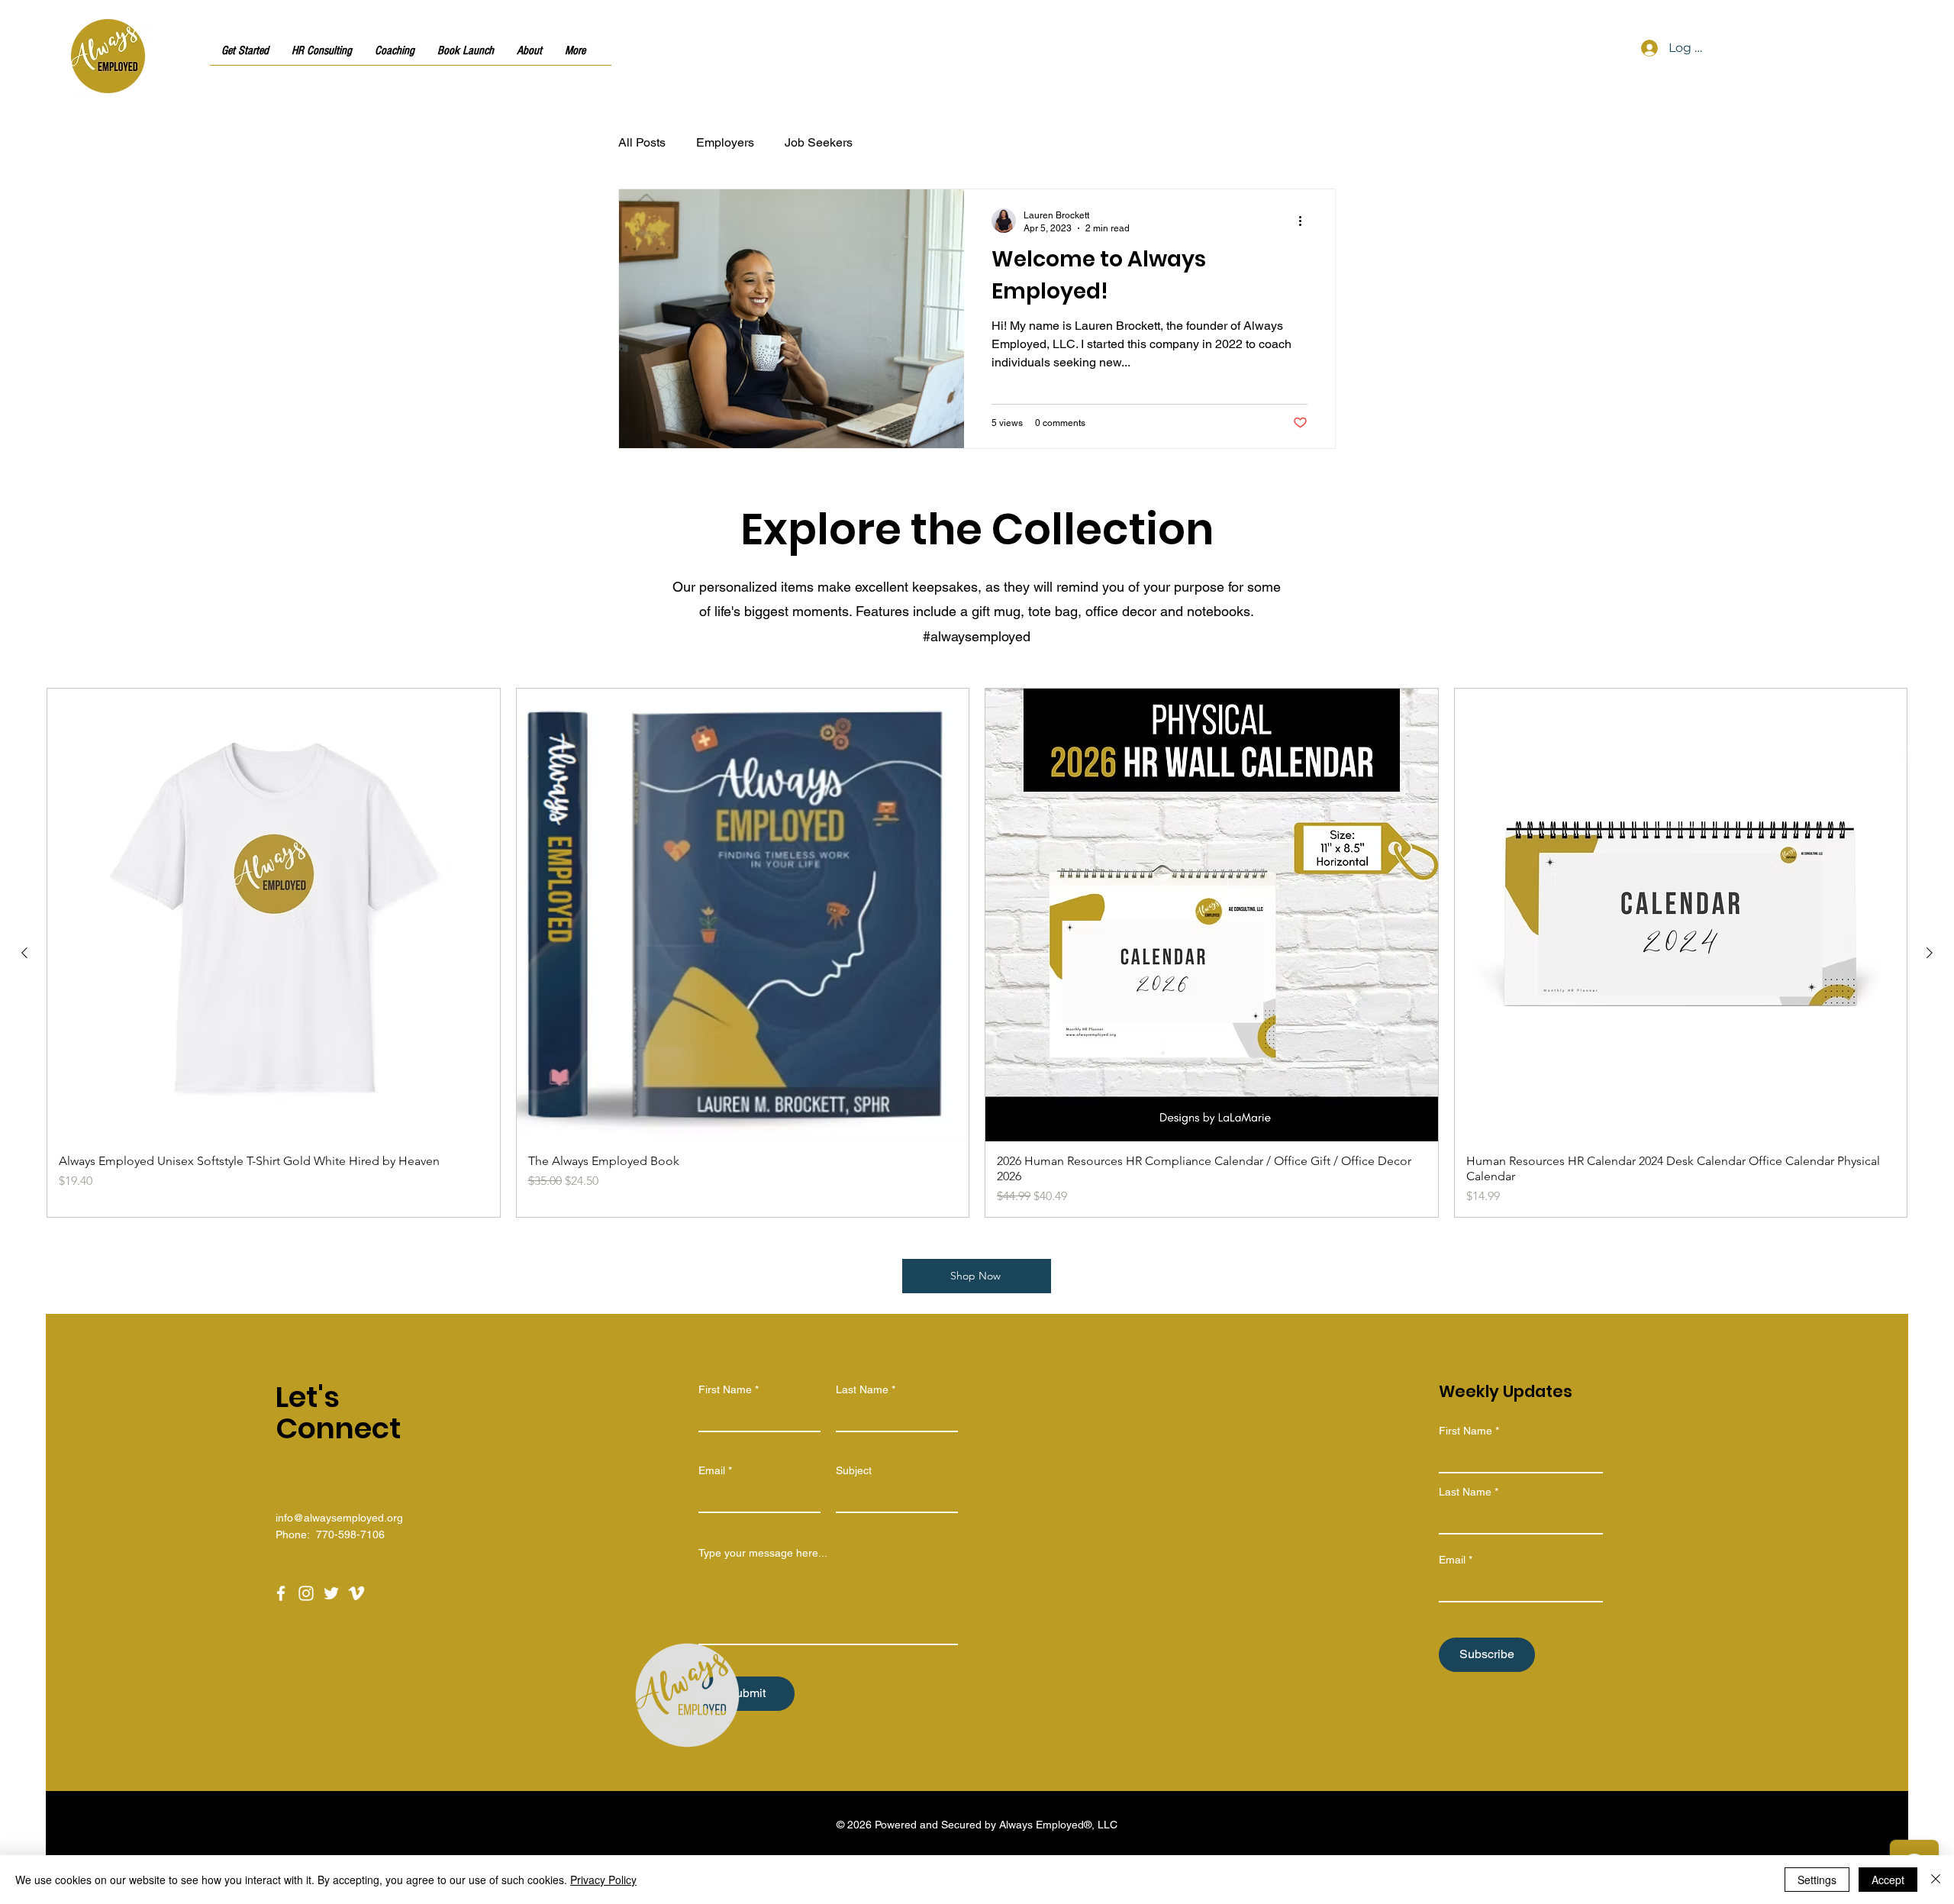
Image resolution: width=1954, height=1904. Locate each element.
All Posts (642, 142)
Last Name (862, 1389)
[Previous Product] (24, 953)
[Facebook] (281, 1593)
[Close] (1936, 1880)
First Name (725, 1389)
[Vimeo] (356, 1593)
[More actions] (1305, 221)
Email (712, 1470)
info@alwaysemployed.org (339, 1518)
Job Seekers (819, 142)
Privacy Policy (603, 1880)
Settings (1817, 1880)
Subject (854, 1470)
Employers (725, 142)
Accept (1888, 1880)
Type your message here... (763, 1553)
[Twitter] (331, 1593)
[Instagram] (306, 1593)
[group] (977, 953)
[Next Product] (1930, 953)
